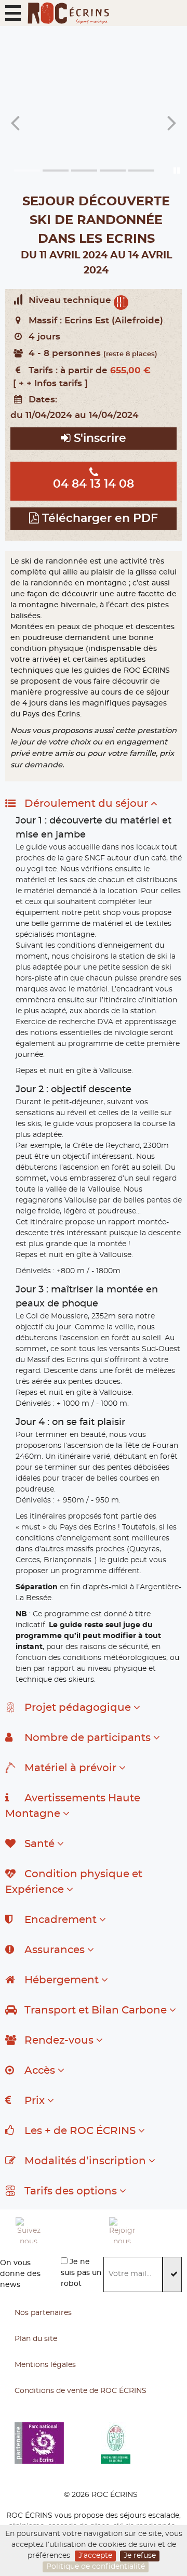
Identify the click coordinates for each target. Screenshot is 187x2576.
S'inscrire (98, 439)
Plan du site (36, 2339)
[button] (13, 13)
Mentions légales (45, 2365)
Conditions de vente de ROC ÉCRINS (81, 2391)
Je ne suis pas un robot (81, 2273)
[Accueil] (68, 13)
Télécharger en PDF (98, 519)
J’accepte (95, 2556)
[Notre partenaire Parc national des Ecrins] (58, 2443)
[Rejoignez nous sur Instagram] (148, 2230)
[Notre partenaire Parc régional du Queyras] (144, 2443)
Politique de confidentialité (96, 2567)
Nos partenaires (43, 2313)
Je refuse (140, 2556)
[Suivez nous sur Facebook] (55, 2230)
